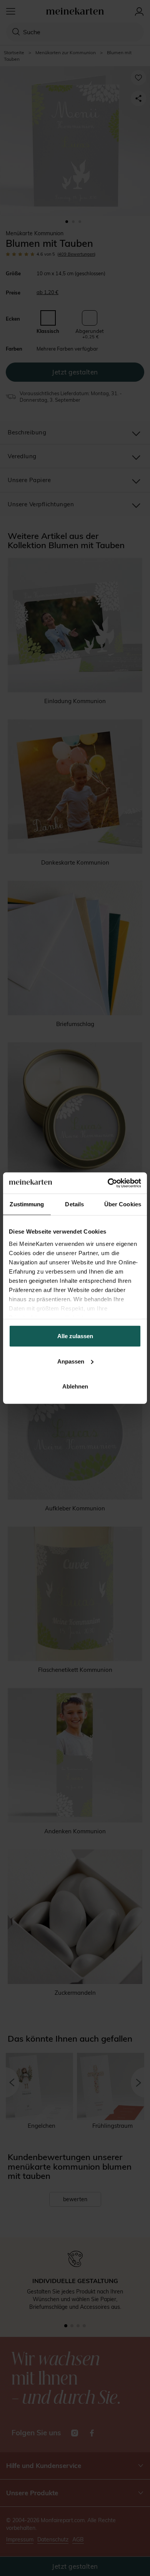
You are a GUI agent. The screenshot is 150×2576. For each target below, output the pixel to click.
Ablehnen (75, 1386)
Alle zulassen (75, 1336)
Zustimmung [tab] (27, 1204)
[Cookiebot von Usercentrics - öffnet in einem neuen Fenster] (108, 1183)
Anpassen (71, 1361)
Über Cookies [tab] (123, 1204)
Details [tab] (74, 1204)
